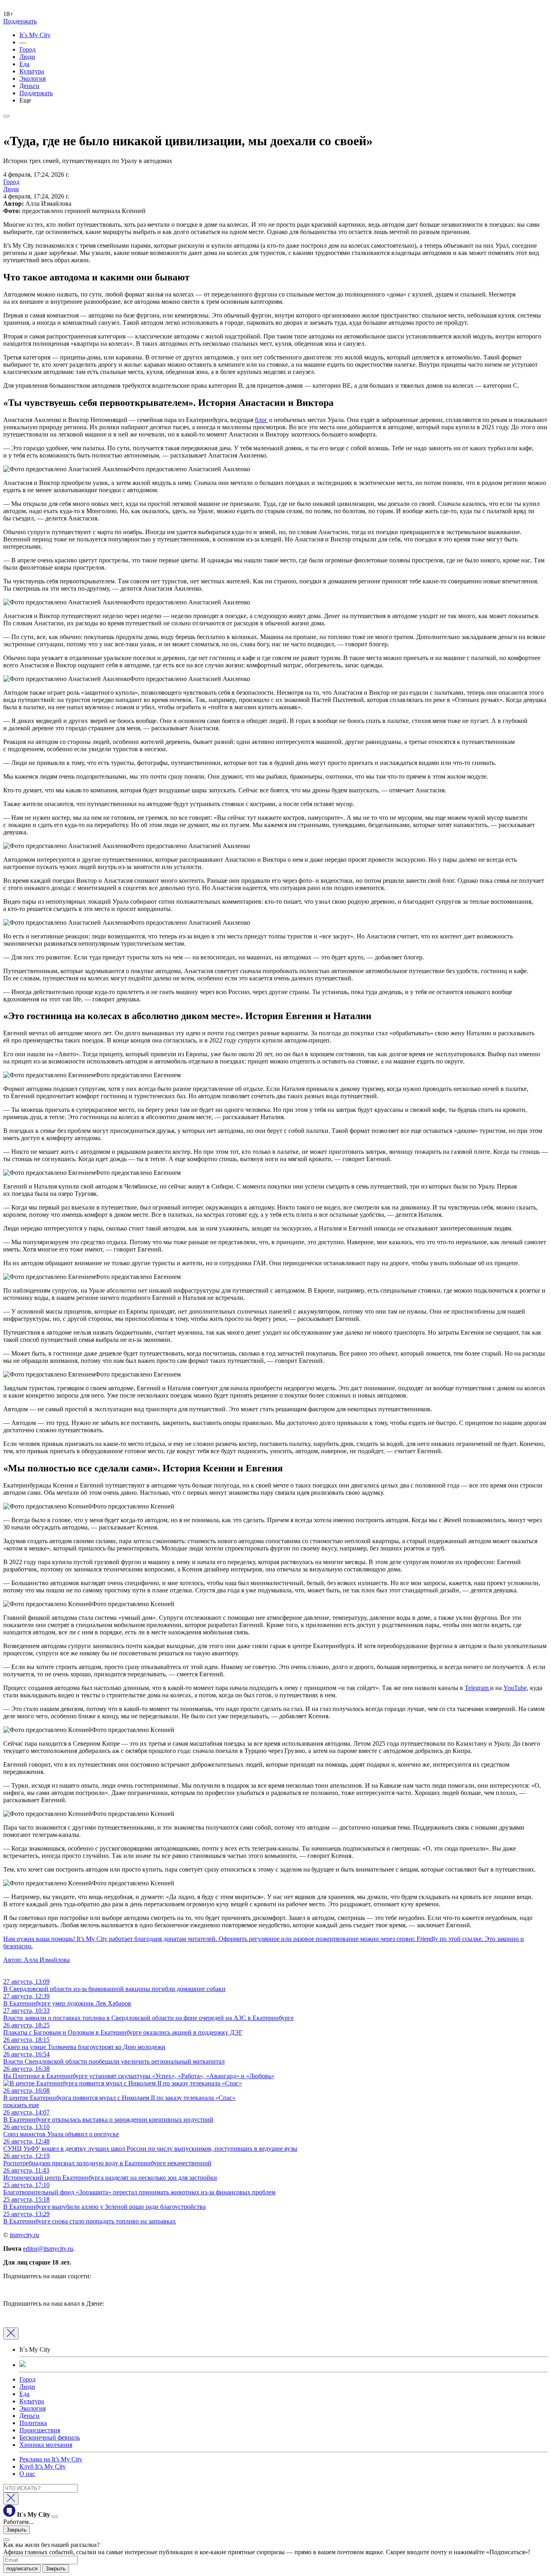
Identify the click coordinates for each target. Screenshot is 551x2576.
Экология (32, 78)
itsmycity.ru (24, 2235)
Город (27, 49)
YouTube (515, 1688)
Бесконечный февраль (50, 2437)
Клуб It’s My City (43, 2466)
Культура (32, 71)
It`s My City (35, 35)
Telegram (477, 1688)
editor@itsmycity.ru (48, 2249)
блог (261, 420)
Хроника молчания (46, 2445)
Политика (33, 2423)
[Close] (11, 2334)
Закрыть (17, 2530)
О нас (27, 2474)
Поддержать (20, 21)
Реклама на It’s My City (51, 2459)
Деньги (29, 86)
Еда (24, 64)
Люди (27, 57)
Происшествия (40, 2430)
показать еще (21, 2105)
